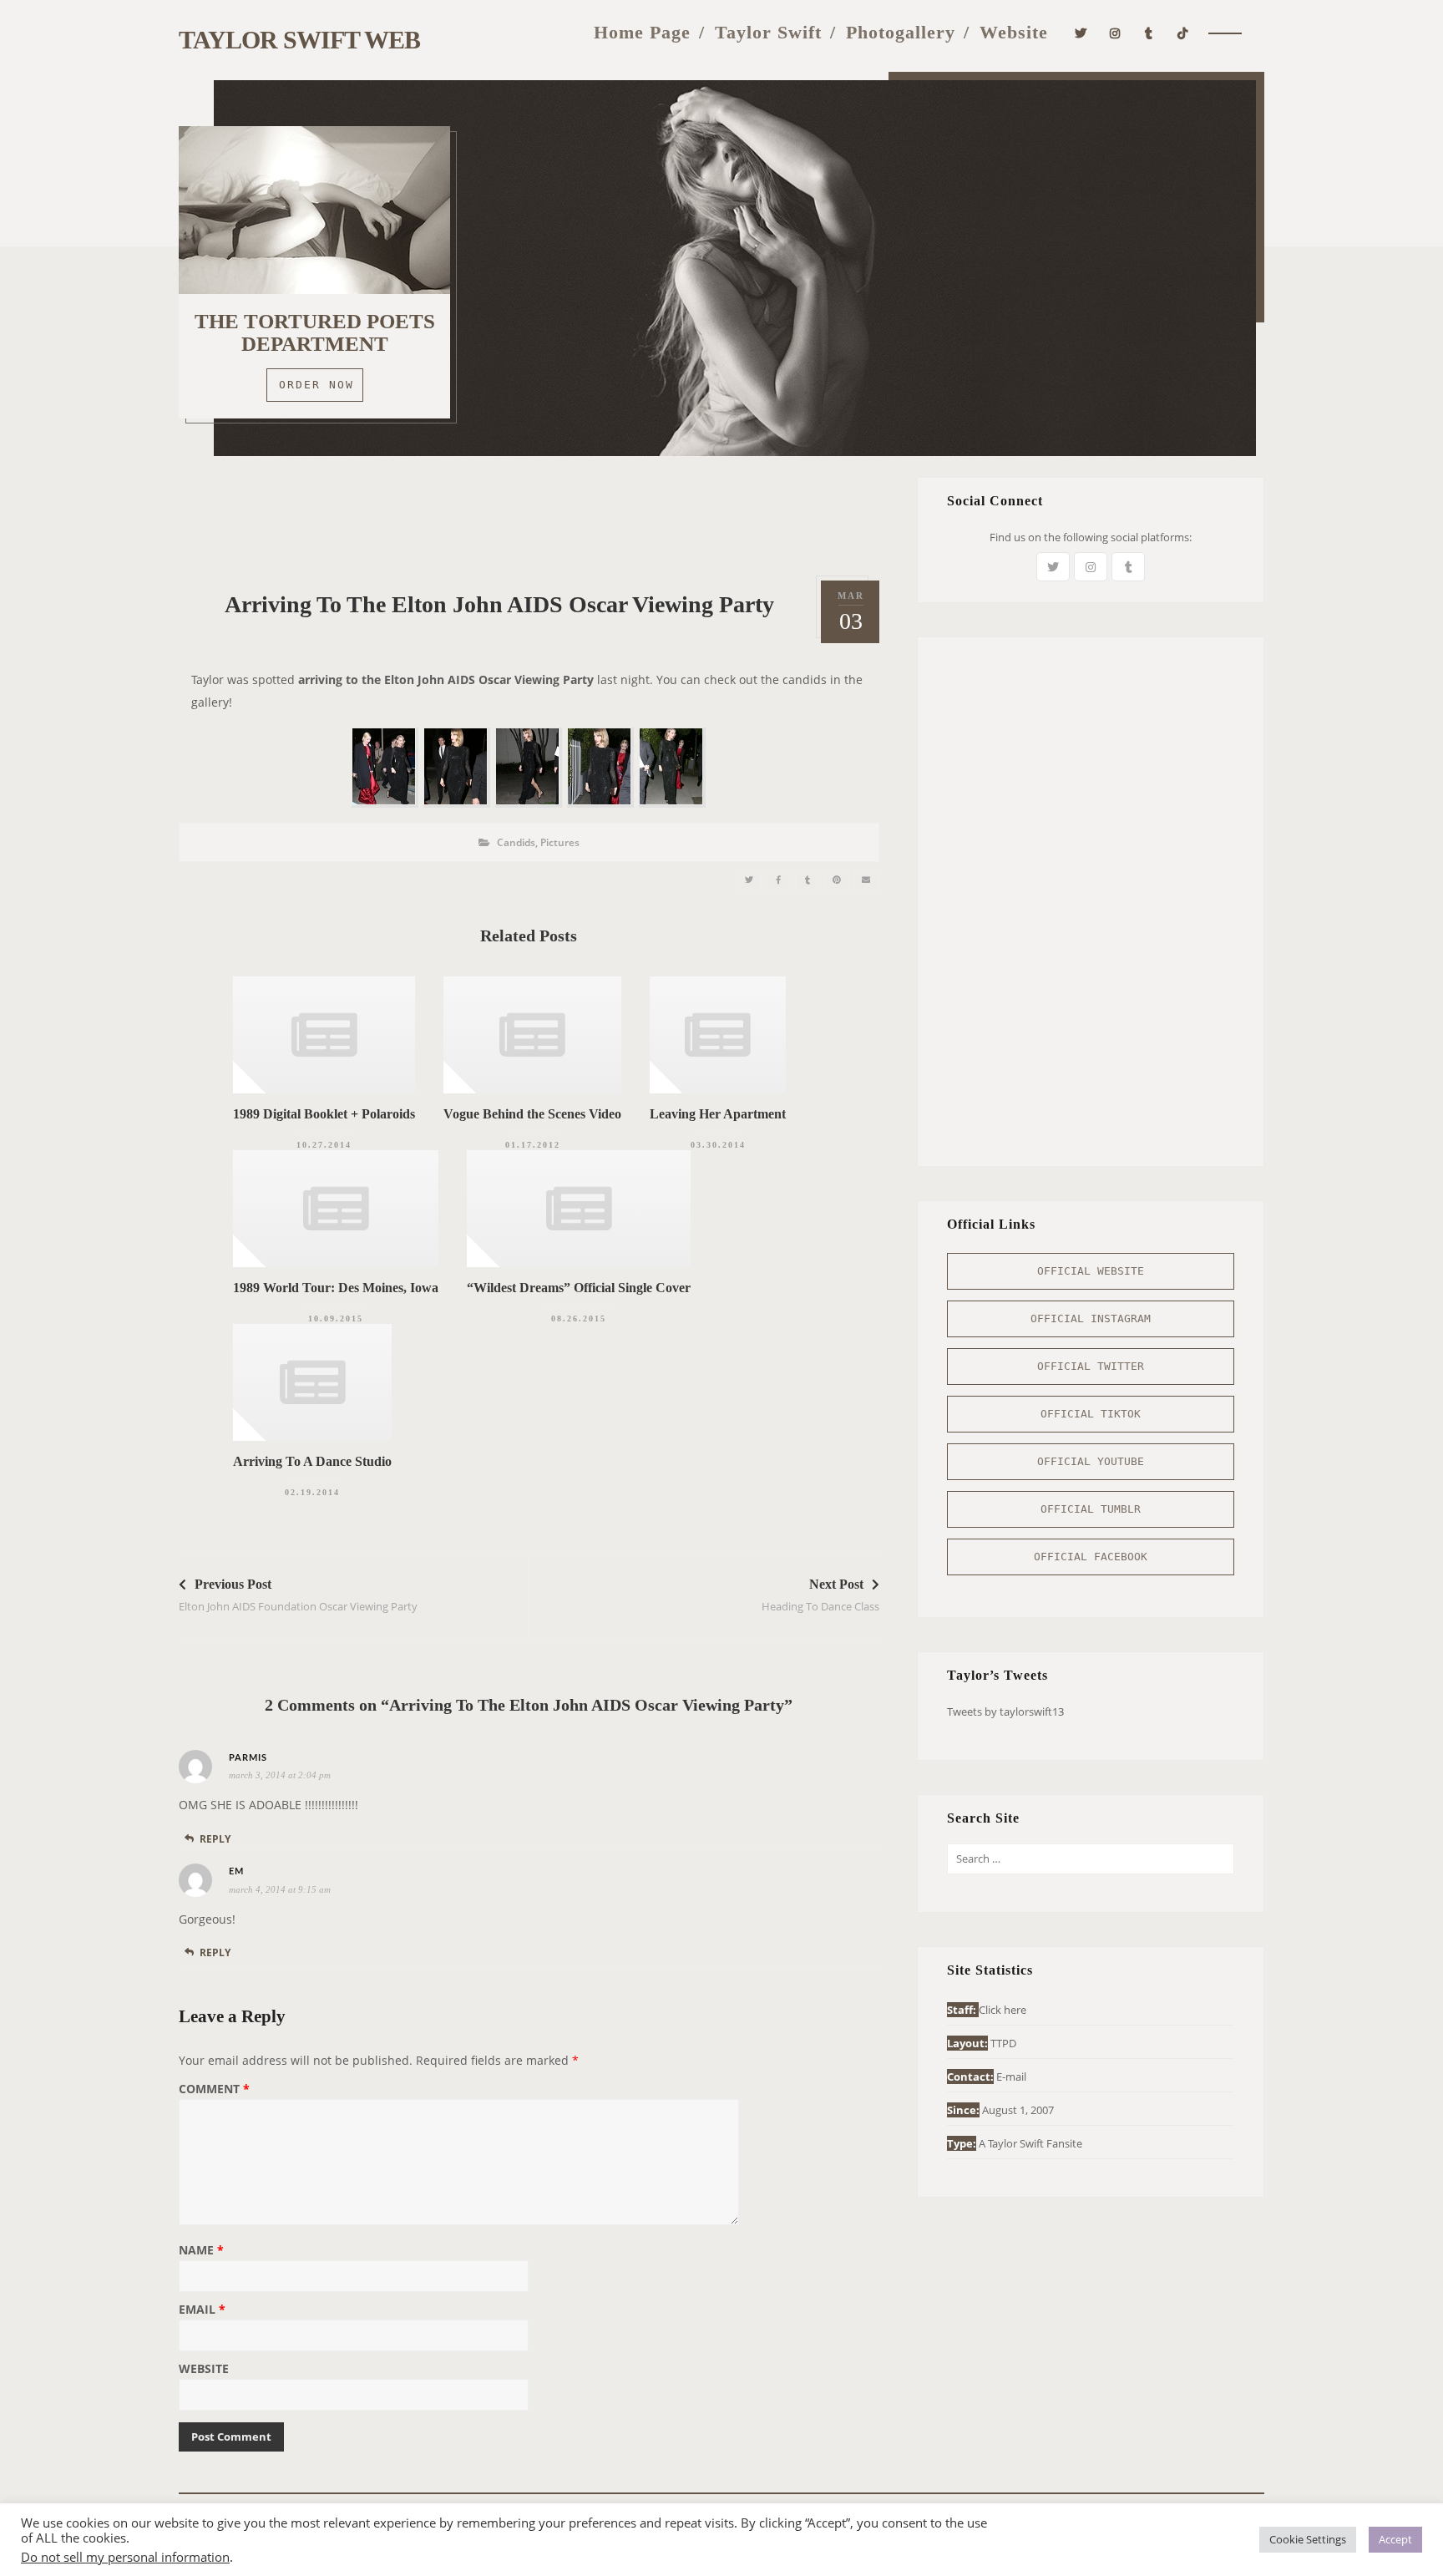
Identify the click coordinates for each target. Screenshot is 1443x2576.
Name (201, 2251)
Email (202, 2310)
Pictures (560, 842)
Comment (214, 2090)
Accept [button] (1395, 2539)
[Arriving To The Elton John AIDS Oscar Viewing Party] (749, 880)
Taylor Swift (768, 32)
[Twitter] (1081, 31)
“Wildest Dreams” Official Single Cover (579, 1288)
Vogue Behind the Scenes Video (532, 1114)
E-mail (1011, 2077)
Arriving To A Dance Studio (312, 1461)
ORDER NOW (316, 385)
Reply (215, 1839)
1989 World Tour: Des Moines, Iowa (336, 1288)
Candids (516, 842)
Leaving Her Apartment (718, 1114)
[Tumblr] (1149, 31)
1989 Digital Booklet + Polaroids (324, 1114)
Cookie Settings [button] (1308, 2539)
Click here (1003, 2010)
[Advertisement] (529, 515)
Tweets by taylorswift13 (1005, 1711)
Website (1014, 32)
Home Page (642, 32)
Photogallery (901, 32)
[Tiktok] (1183, 31)
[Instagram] (1115, 31)
